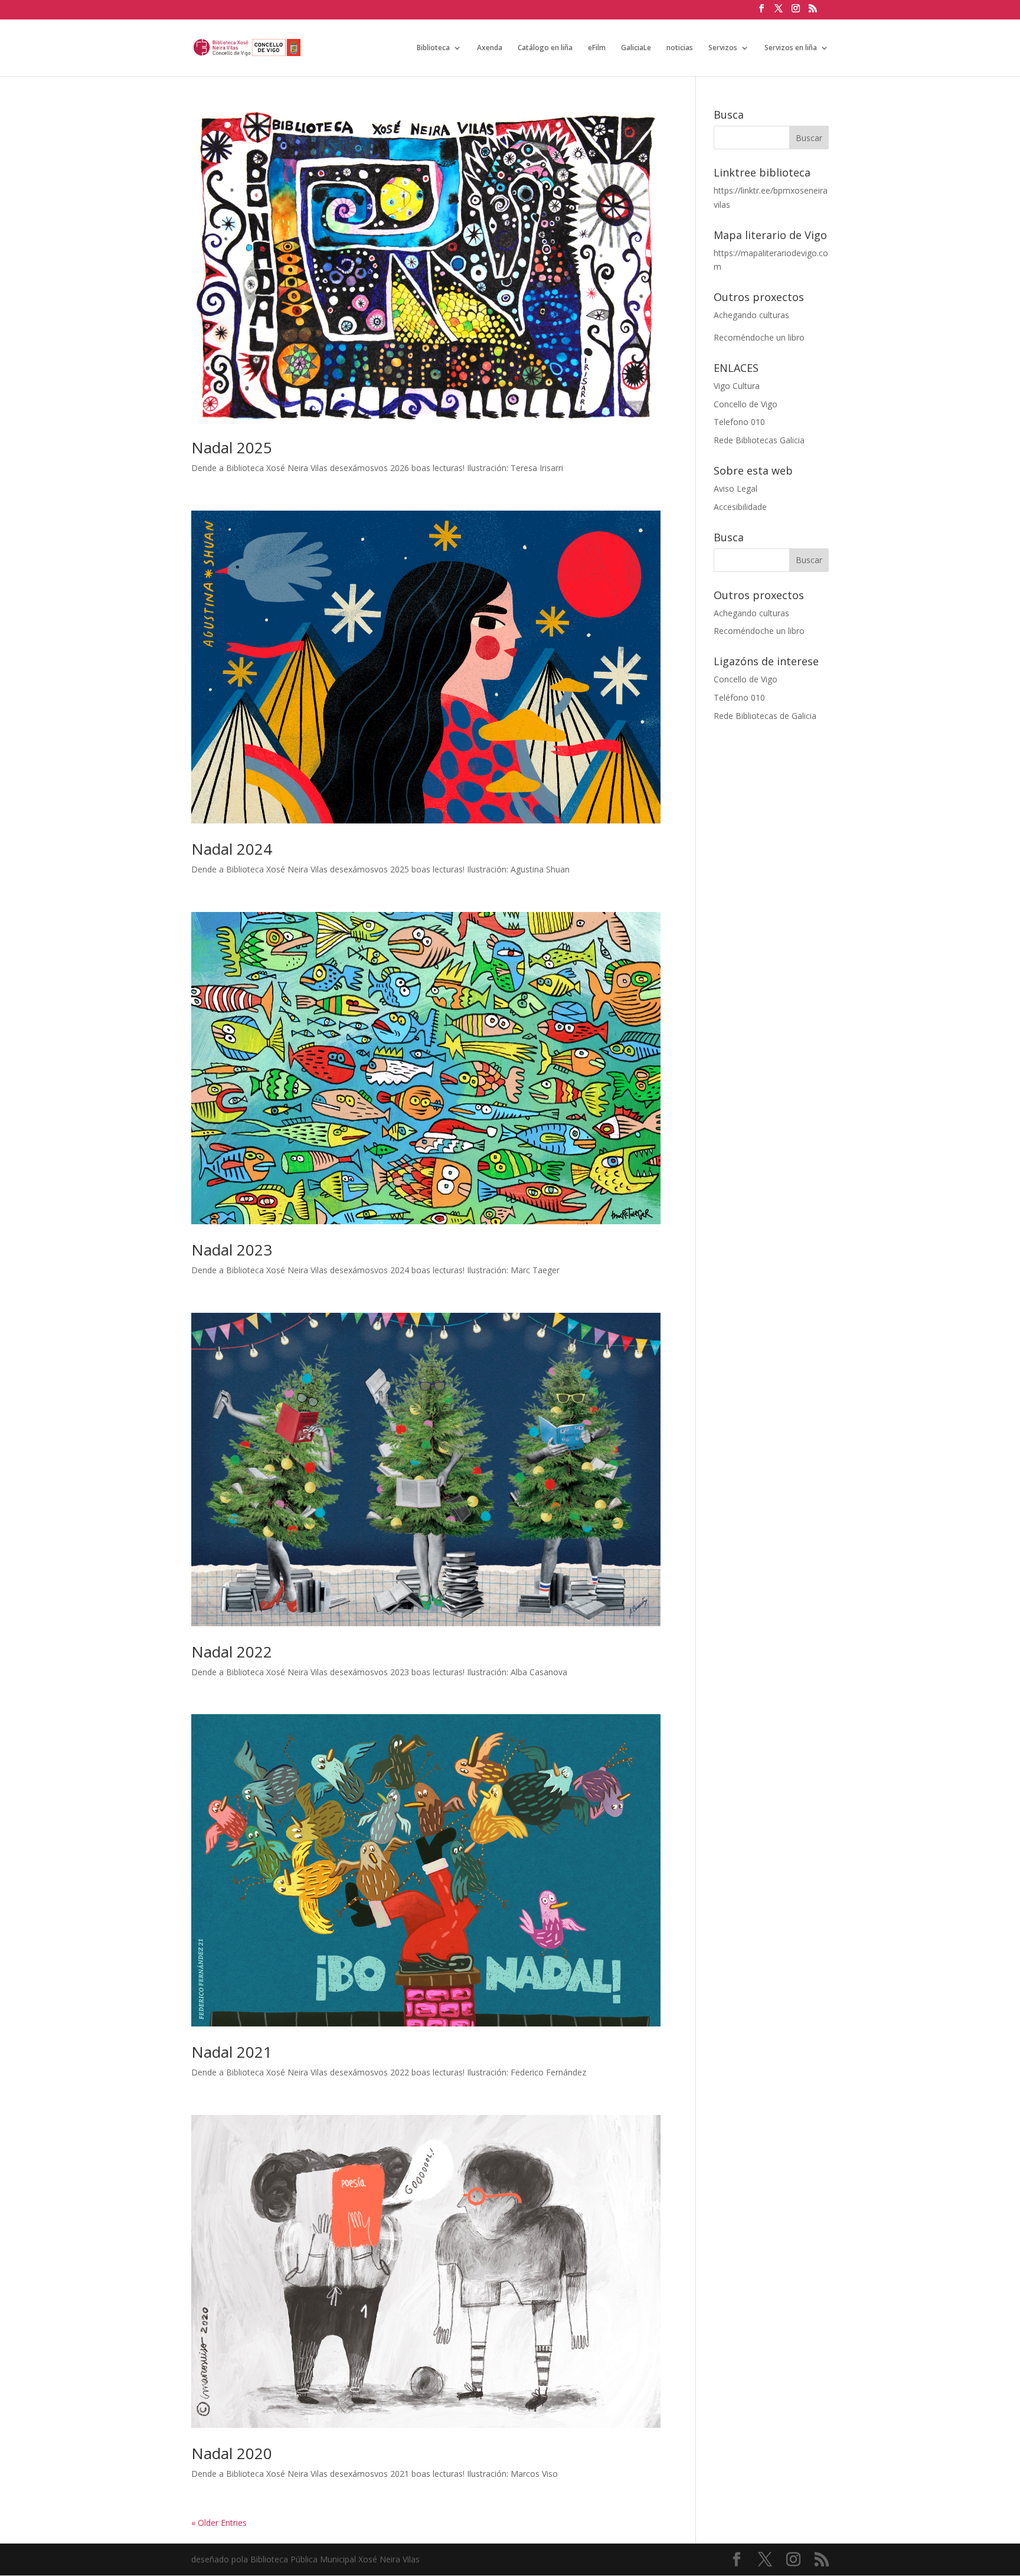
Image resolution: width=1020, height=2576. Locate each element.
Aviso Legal (735, 488)
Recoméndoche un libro (759, 337)
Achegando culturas (751, 315)
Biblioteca (433, 48)
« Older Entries (219, 2523)
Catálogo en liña (545, 48)
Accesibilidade (740, 507)
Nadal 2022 (232, 1652)
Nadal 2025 (232, 447)
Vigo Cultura (737, 386)
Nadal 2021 (232, 2052)
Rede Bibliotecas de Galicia (765, 716)
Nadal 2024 (232, 849)
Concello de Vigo (746, 404)
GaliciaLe (636, 48)
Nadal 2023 (232, 1250)
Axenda (490, 48)
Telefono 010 (739, 422)
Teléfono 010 (739, 697)
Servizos (723, 48)
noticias (680, 48)
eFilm (597, 48)
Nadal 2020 (232, 2453)
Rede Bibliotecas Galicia (759, 440)
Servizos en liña (791, 48)
